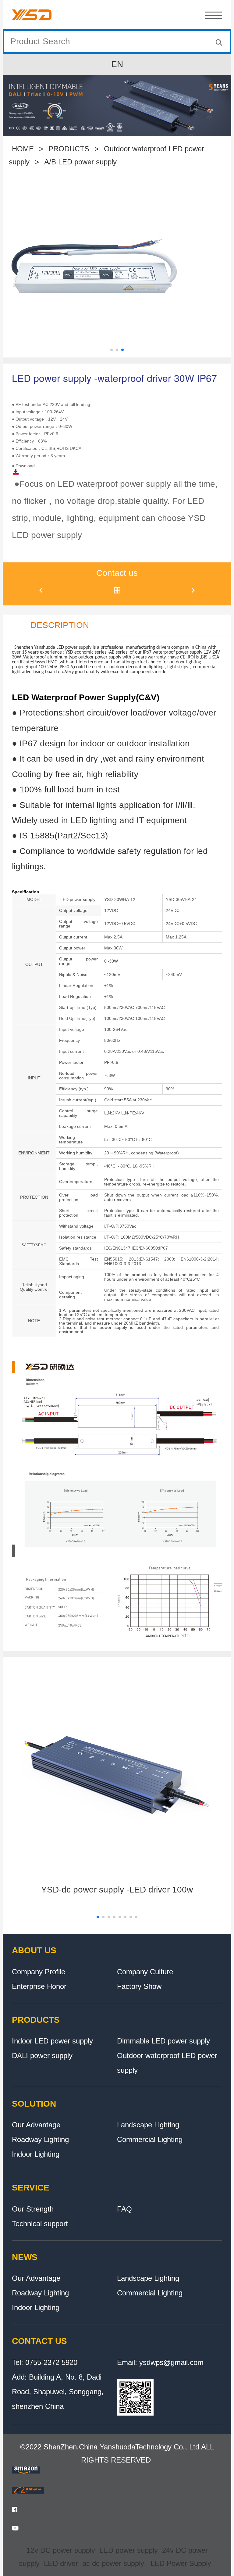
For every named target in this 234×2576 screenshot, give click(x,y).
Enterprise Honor (39, 1986)
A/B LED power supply (80, 162)
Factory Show (139, 1986)
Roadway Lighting (40, 2139)
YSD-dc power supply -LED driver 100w (117, 1890)
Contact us (117, 573)
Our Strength (33, 2209)
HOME (23, 149)
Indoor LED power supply (52, 2041)
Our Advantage (36, 2125)
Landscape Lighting (148, 2125)
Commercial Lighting (150, 2139)
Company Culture (145, 1972)
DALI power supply (42, 2056)
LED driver (61, 2563)
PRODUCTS (69, 149)
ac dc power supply (113, 2563)
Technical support (40, 2224)
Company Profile (39, 1972)
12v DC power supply (61, 2550)
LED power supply (129, 2550)
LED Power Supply (181, 2563)
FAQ (124, 2209)
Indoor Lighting (36, 2154)
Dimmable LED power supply (163, 2041)
